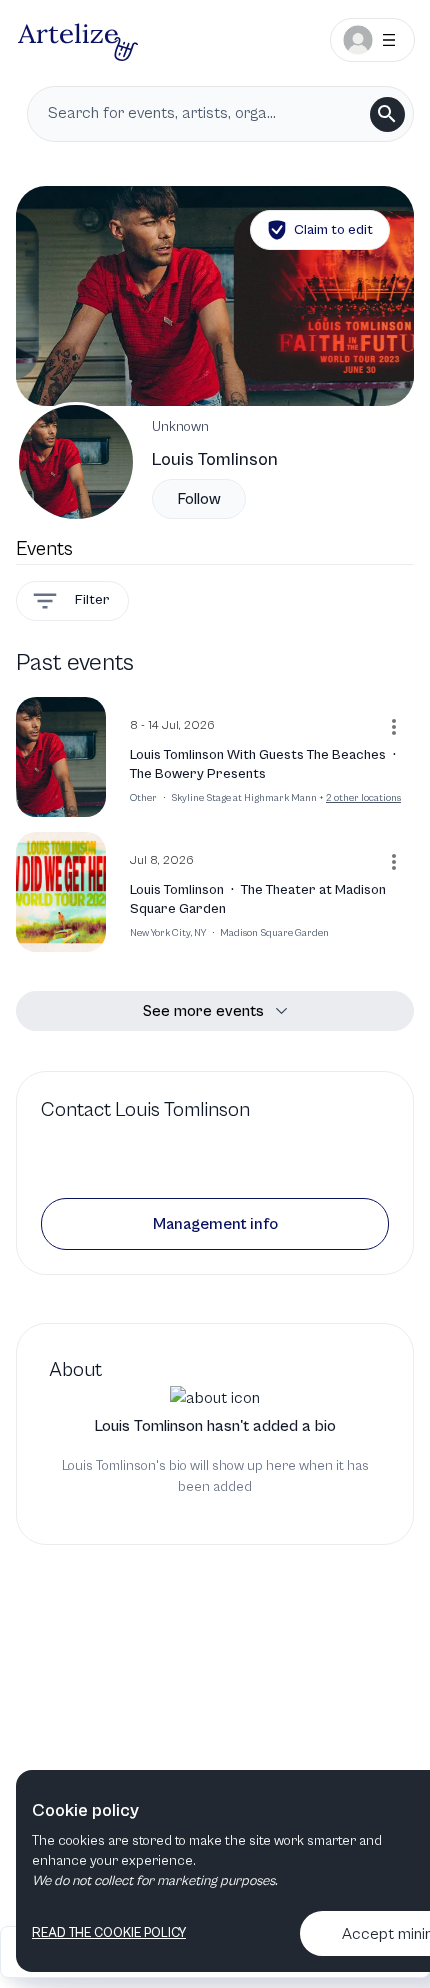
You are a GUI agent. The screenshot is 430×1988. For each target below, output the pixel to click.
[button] (215, 1224)
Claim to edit (333, 230)
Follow (199, 499)
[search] (387, 114)
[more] (394, 727)
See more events (203, 1011)
